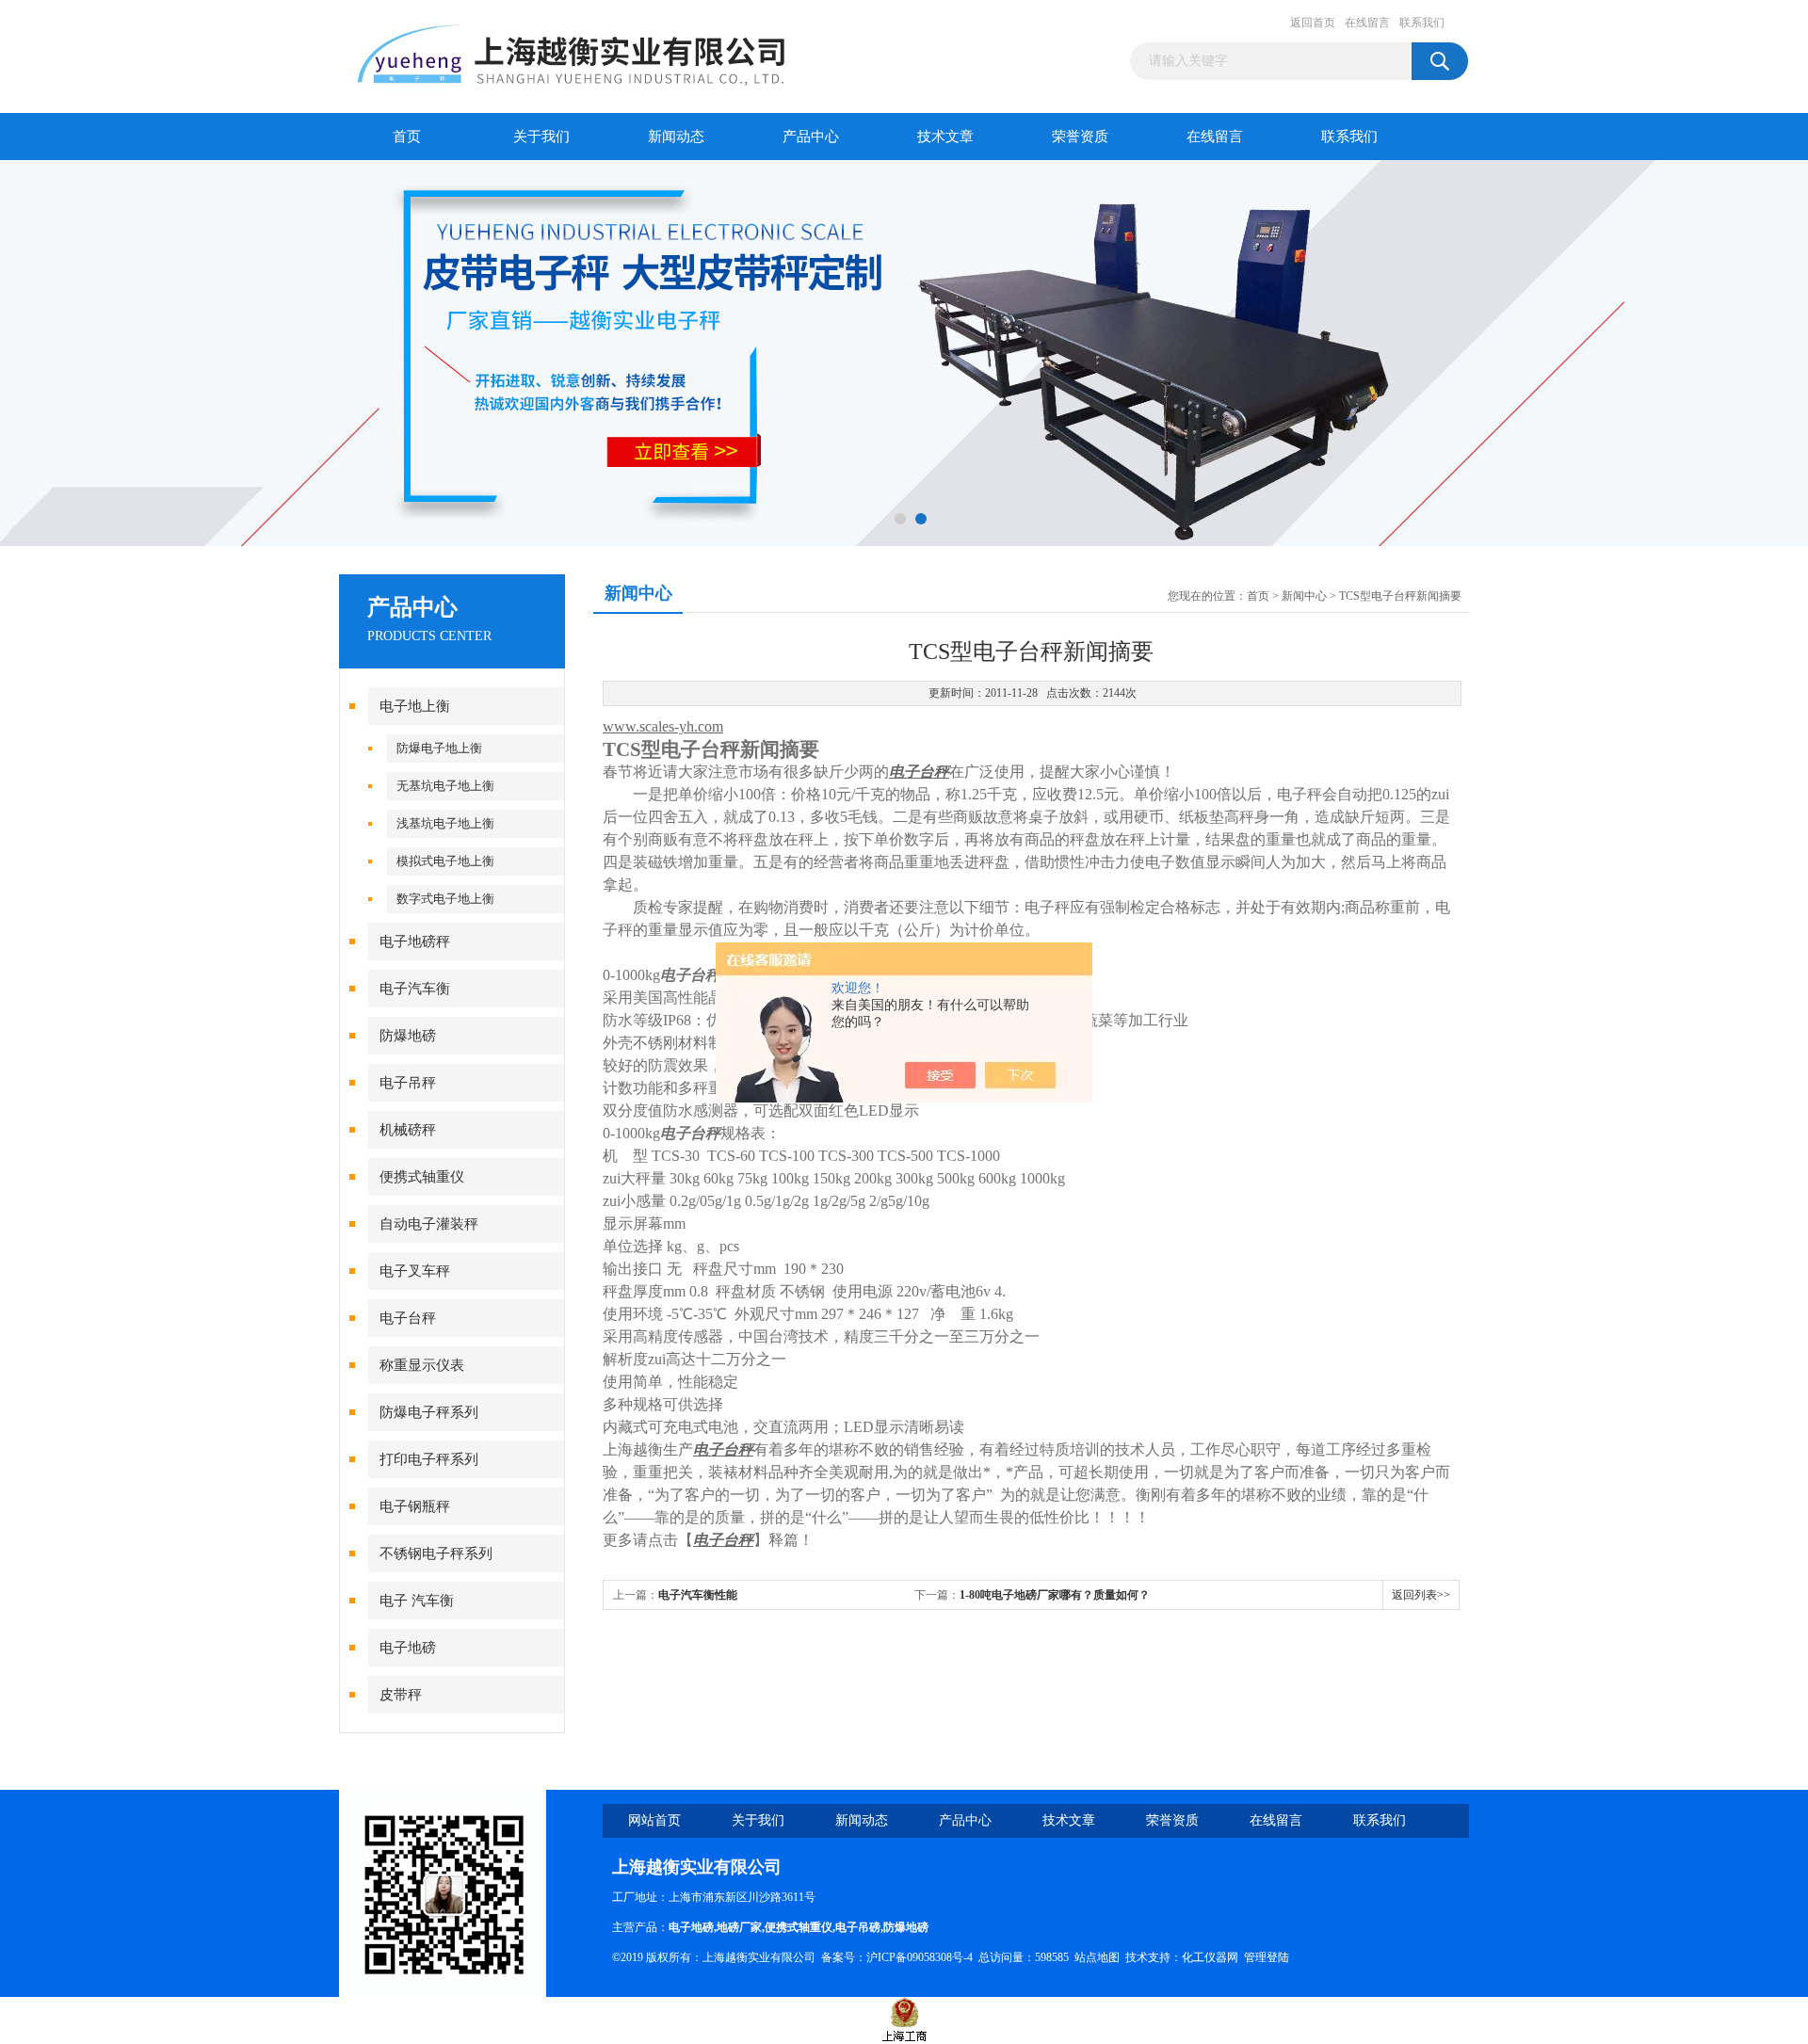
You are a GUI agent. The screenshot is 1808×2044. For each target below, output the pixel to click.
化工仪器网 (1210, 1957)
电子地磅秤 (415, 942)
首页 (407, 137)
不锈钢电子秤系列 (436, 1553)
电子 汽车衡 (417, 1601)
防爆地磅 (408, 1036)
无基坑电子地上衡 (445, 786)
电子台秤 (408, 1318)
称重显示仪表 (422, 1365)
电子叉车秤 (415, 1271)
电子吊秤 (408, 1083)
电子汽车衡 (415, 989)
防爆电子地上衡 (439, 748)
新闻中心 (1304, 596)
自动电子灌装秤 (429, 1224)
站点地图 (1097, 1957)
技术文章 (945, 137)
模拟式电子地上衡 (445, 861)
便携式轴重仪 (422, 1177)
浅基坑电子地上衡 (445, 823)
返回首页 (1313, 23)
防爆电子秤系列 (429, 1412)
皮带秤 (401, 1695)
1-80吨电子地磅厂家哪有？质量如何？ (1055, 1595)
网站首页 (654, 1820)
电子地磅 (408, 1648)
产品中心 (811, 137)
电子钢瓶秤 (415, 1506)
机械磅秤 (408, 1130)
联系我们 (1422, 23)
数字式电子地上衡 (445, 899)
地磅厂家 (739, 1927)
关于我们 (541, 137)
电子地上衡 (415, 706)
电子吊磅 (858, 1927)
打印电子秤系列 (429, 1459)
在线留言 (1367, 23)
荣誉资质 (1080, 137)
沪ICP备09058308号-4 (920, 1957)
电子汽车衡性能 (698, 1595)
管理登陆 (1267, 1957)
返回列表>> (1421, 1595)
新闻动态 (676, 137)
